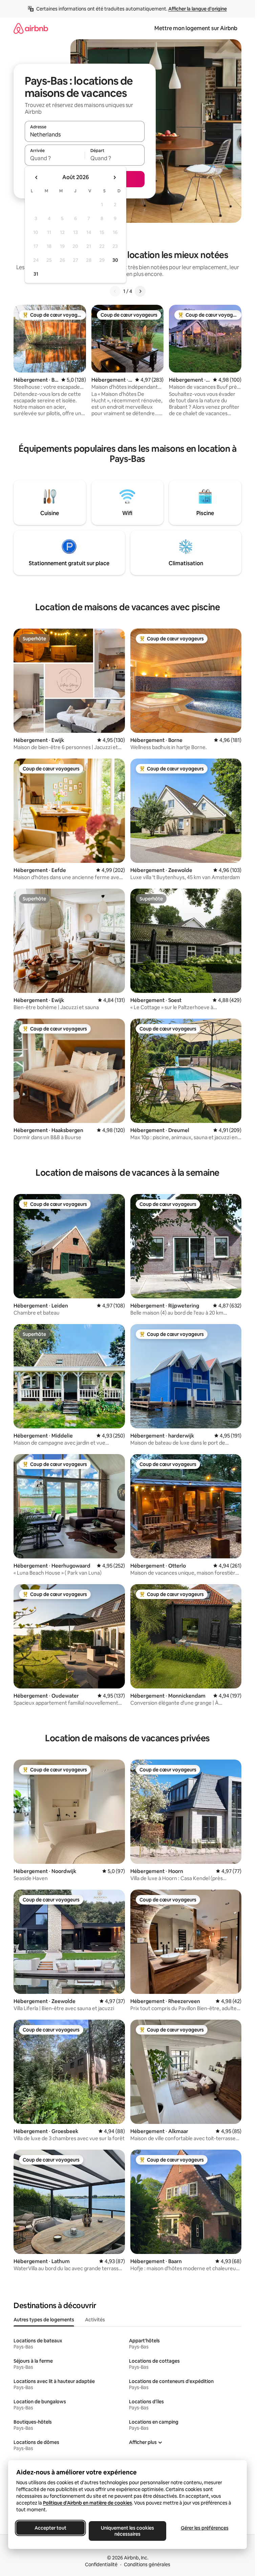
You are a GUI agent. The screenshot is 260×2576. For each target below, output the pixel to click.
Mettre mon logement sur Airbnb (196, 28)
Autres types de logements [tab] (44, 2320)
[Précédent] (115, 291)
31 (36, 274)
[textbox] (55, 158)
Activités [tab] (95, 2320)
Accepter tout (50, 2528)
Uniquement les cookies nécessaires (127, 2531)
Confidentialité (101, 2564)
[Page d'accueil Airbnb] (31, 28)
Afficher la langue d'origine (198, 9)
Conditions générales (147, 2564)
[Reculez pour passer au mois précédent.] (37, 177)
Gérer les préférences (205, 2528)
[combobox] (85, 134)
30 (115, 260)
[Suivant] (140, 291)
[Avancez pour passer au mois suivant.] (114, 177)
